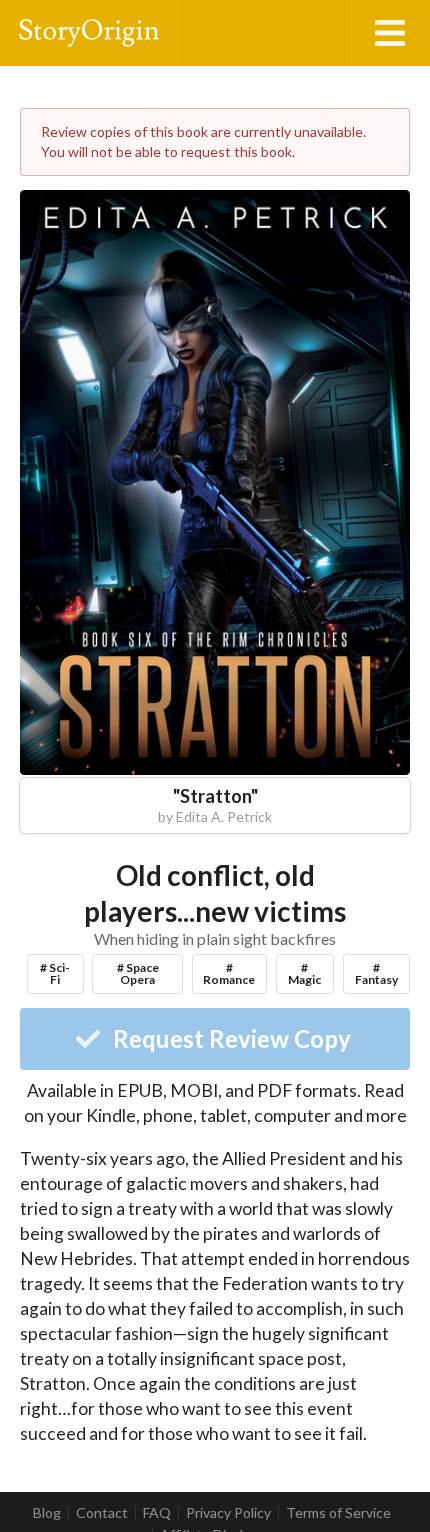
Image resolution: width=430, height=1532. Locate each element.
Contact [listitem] (102, 1513)
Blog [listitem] (47, 1513)
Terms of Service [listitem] (338, 1513)
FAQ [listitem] (157, 1513)
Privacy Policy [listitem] (228, 1513)
